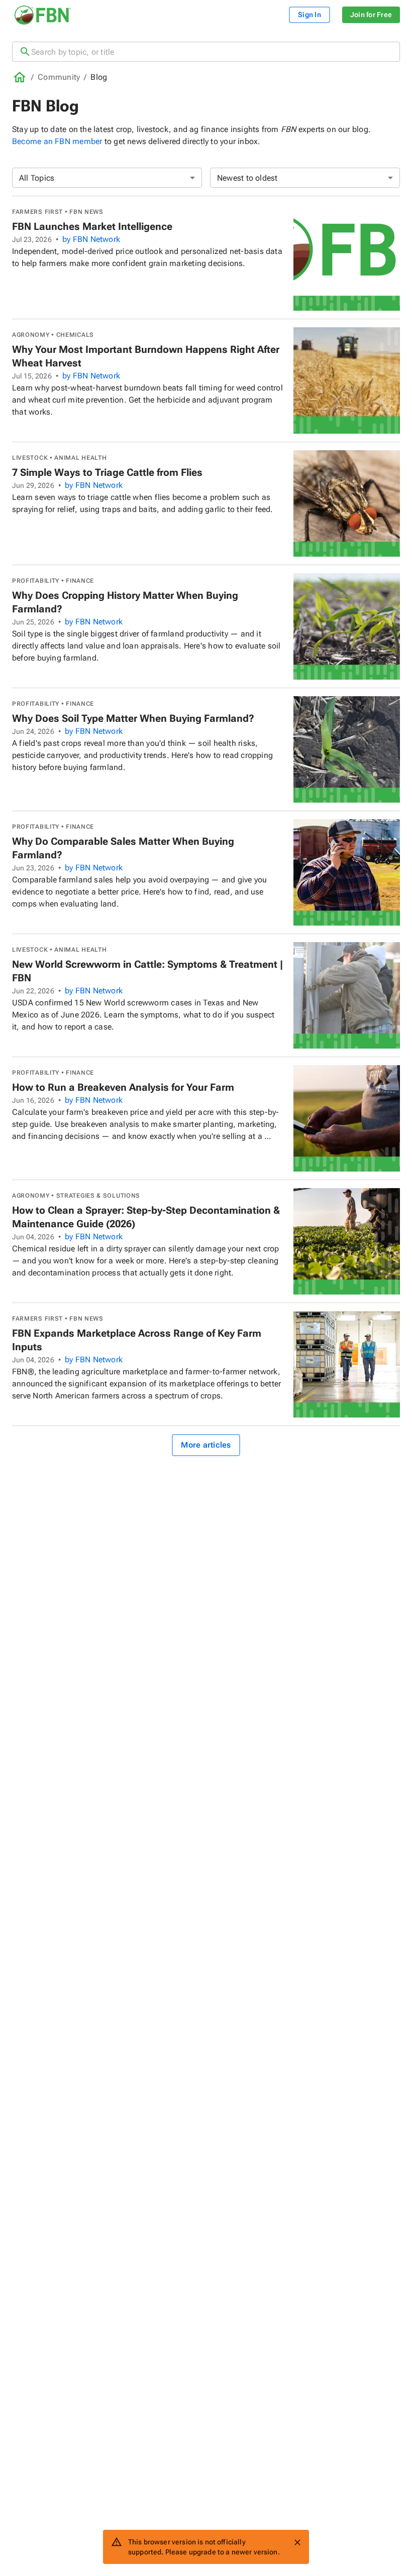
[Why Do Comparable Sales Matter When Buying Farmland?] (347, 872)
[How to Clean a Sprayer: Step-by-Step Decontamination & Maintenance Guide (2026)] (347, 1241)
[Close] (297, 2542)
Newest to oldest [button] (247, 178)
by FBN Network (91, 239)
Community (59, 77)
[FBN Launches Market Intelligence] (347, 257)
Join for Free (371, 15)
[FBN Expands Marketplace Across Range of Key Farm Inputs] (347, 1364)
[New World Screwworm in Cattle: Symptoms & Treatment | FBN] (347, 995)
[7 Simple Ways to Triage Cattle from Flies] (347, 503)
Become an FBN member (57, 141)
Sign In (310, 15)
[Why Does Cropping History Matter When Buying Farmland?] (347, 626)
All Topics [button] (37, 178)
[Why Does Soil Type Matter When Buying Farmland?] (347, 749)
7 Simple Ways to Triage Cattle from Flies (107, 472)
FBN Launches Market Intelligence (92, 226)
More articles (206, 1445)
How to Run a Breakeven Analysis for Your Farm (123, 1087)
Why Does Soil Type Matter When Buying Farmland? (133, 718)
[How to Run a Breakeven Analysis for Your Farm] (347, 1118)
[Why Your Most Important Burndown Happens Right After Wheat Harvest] (347, 380)
